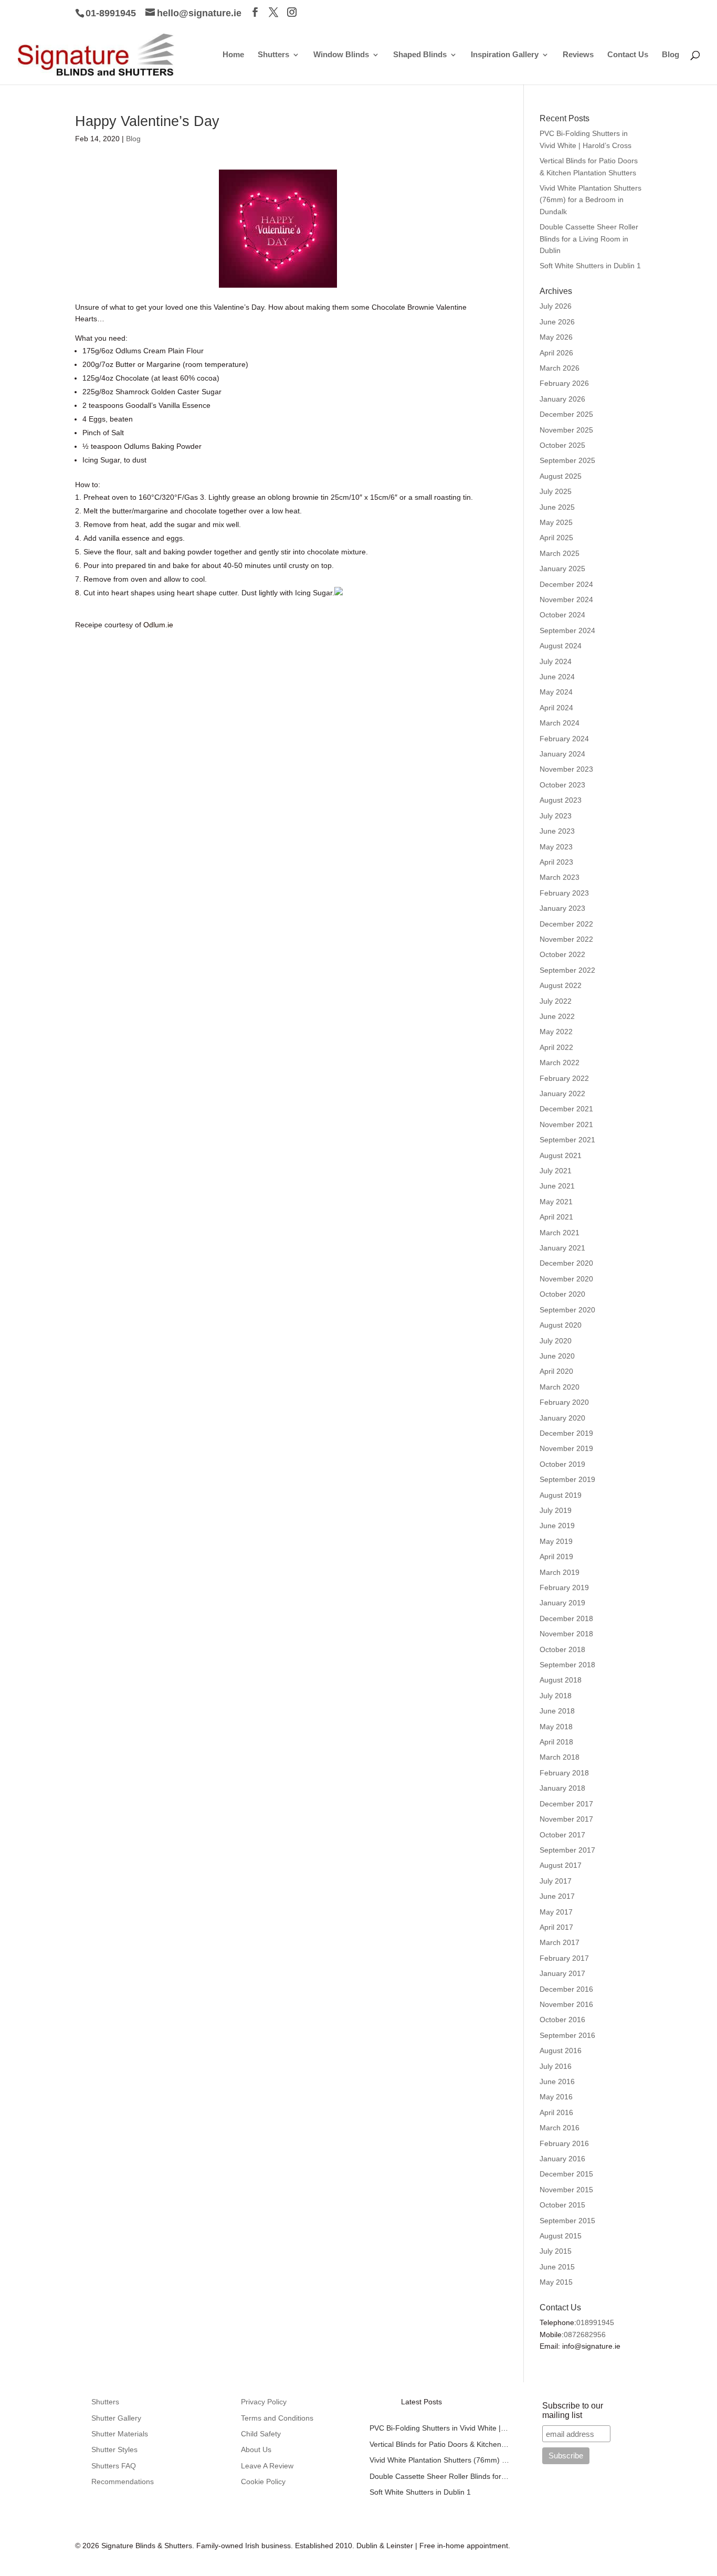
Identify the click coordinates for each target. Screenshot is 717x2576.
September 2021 (567, 1140)
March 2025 (560, 553)
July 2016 (556, 2066)
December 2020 (566, 1263)
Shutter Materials (120, 2434)
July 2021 (556, 1171)
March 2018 (560, 1757)
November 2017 (566, 1819)
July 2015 (556, 2251)
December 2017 (566, 1804)
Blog (671, 55)
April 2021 (556, 1217)
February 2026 (564, 383)
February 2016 (564, 2143)
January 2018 (562, 1788)
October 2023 (562, 785)
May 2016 (556, 2097)
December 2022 (566, 924)
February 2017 (564, 1958)
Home (233, 55)
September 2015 (567, 2221)
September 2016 (567, 2035)
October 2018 (562, 1649)
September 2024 (567, 630)
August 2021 (561, 1155)
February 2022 (564, 1078)
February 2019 (564, 1587)
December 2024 (566, 584)
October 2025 (562, 445)
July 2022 (556, 1001)
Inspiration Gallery (505, 55)
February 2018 (564, 1773)
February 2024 (564, 739)
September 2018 (567, 1665)
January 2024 (562, 754)
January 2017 (562, 1973)
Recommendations (123, 2482)
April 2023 (556, 862)
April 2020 (556, 1371)
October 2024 (562, 615)
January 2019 (562, 1603)
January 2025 (562, 569)
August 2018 (561, 1680)
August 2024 (561, 646)
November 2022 (566, 939)
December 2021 (566, 1109)
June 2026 (557, 322)
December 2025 (566, 414)
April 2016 (556, 2112)
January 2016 (562, 2159)
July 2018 (556, 1696)
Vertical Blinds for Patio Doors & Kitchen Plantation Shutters (440, 2444)
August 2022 (561, 985)
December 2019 (566, 1433)
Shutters (273, 55)
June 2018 (557, 1711)
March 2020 (560, 1387)
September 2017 (567, 1850)
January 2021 (562, 1248)
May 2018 (556, 1727)
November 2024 (566, 600)
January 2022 (562, 1094)
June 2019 (557, 1526)
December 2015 (566, 2174)
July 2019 (556, 1510)
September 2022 (567, 970)
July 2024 (556, 661)
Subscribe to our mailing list (573, 2410)
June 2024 (557, 677)
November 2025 (566, 430)
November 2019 (566, 1448)
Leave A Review (267, 2466)
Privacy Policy (264, 2402)
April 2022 (556, 1047)
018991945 (595, 2322)
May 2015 (556, 2282)
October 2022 (562, 954)
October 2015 (562, 2205)
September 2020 (567, 1310)
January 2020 (562, 1418)
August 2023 (561, 800)
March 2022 (560, 1063)
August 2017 (561, 1865)
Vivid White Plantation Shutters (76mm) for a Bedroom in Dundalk (591, 200)
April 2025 (556, 538)
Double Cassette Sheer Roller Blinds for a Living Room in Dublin (589, 239)
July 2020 (556, 1341)
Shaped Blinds (420, 55)
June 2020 (557, 1356)
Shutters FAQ (114, 2466)
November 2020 (566, 1279)
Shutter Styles (114, 2449)
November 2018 (566, 1634)
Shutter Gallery (116, 2418)
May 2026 (556, 337)
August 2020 (561, 1325)
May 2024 (556, 692)
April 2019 (556, 1557)
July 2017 (556, 1881)
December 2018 (566, 1618)
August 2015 (561, 2236)
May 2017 (556, 1912)
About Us (256, 2449)
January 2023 (562, 908)
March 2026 (560, 368)
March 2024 (560, 723)
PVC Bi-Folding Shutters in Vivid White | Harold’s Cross (440, 2428)
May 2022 (556, 1032)
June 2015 (557, 2267)
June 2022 (557, 1016)
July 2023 (556, 816)
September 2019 (567, 1479)
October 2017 (562, 1835)
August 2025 (561, 476)
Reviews (578, 55)
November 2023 (566, 769)
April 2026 (556, 353)
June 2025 (557, 507)
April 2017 (556, 1927)
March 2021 (560, 1233)
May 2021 (556, 1202)
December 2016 (566, 1989)
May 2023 (556, 847)
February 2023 (564, 893)
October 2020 (562, 1294)
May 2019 (556, 1541)
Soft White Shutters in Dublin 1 (590, 266)
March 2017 (560, 1942)
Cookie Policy (263, 2482)
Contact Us (628, 55)
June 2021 (557, 1186)
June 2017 (557, 1896)
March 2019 (560, 1572)
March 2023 (560, 877)
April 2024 (556, 708)
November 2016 (566, 2004)
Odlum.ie (157, 625)
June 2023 (557, 831)
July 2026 (556, 306)
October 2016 (562, 2020)
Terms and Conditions (277, 2418)
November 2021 (566, 1124)
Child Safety (261, 2434)
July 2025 (556, 491)
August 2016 (561, 2051)
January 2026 (562, 399)
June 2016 (557, 2081)
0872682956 (585, 2335)
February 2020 (564, 1402)
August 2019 (561, 1495)
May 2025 (556, 522)
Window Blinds (341, 55)
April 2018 (556, 1742)
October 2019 (562, 1464)
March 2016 (560, 2128)
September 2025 (567, 460)
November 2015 (566, 2190)
